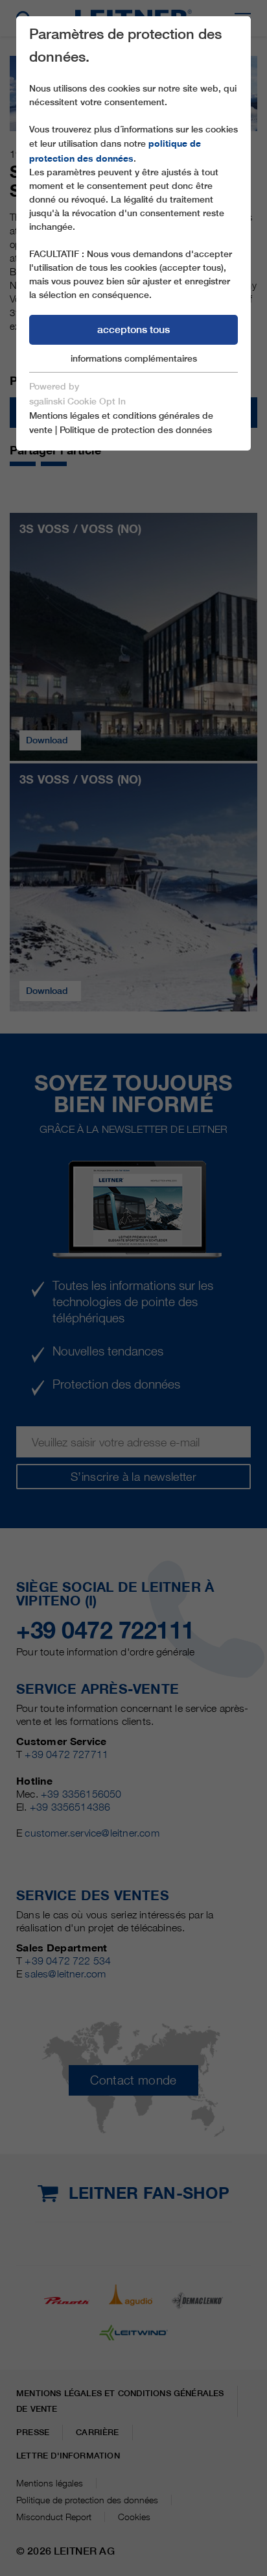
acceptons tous (133, 329)
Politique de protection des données (136, 430)
